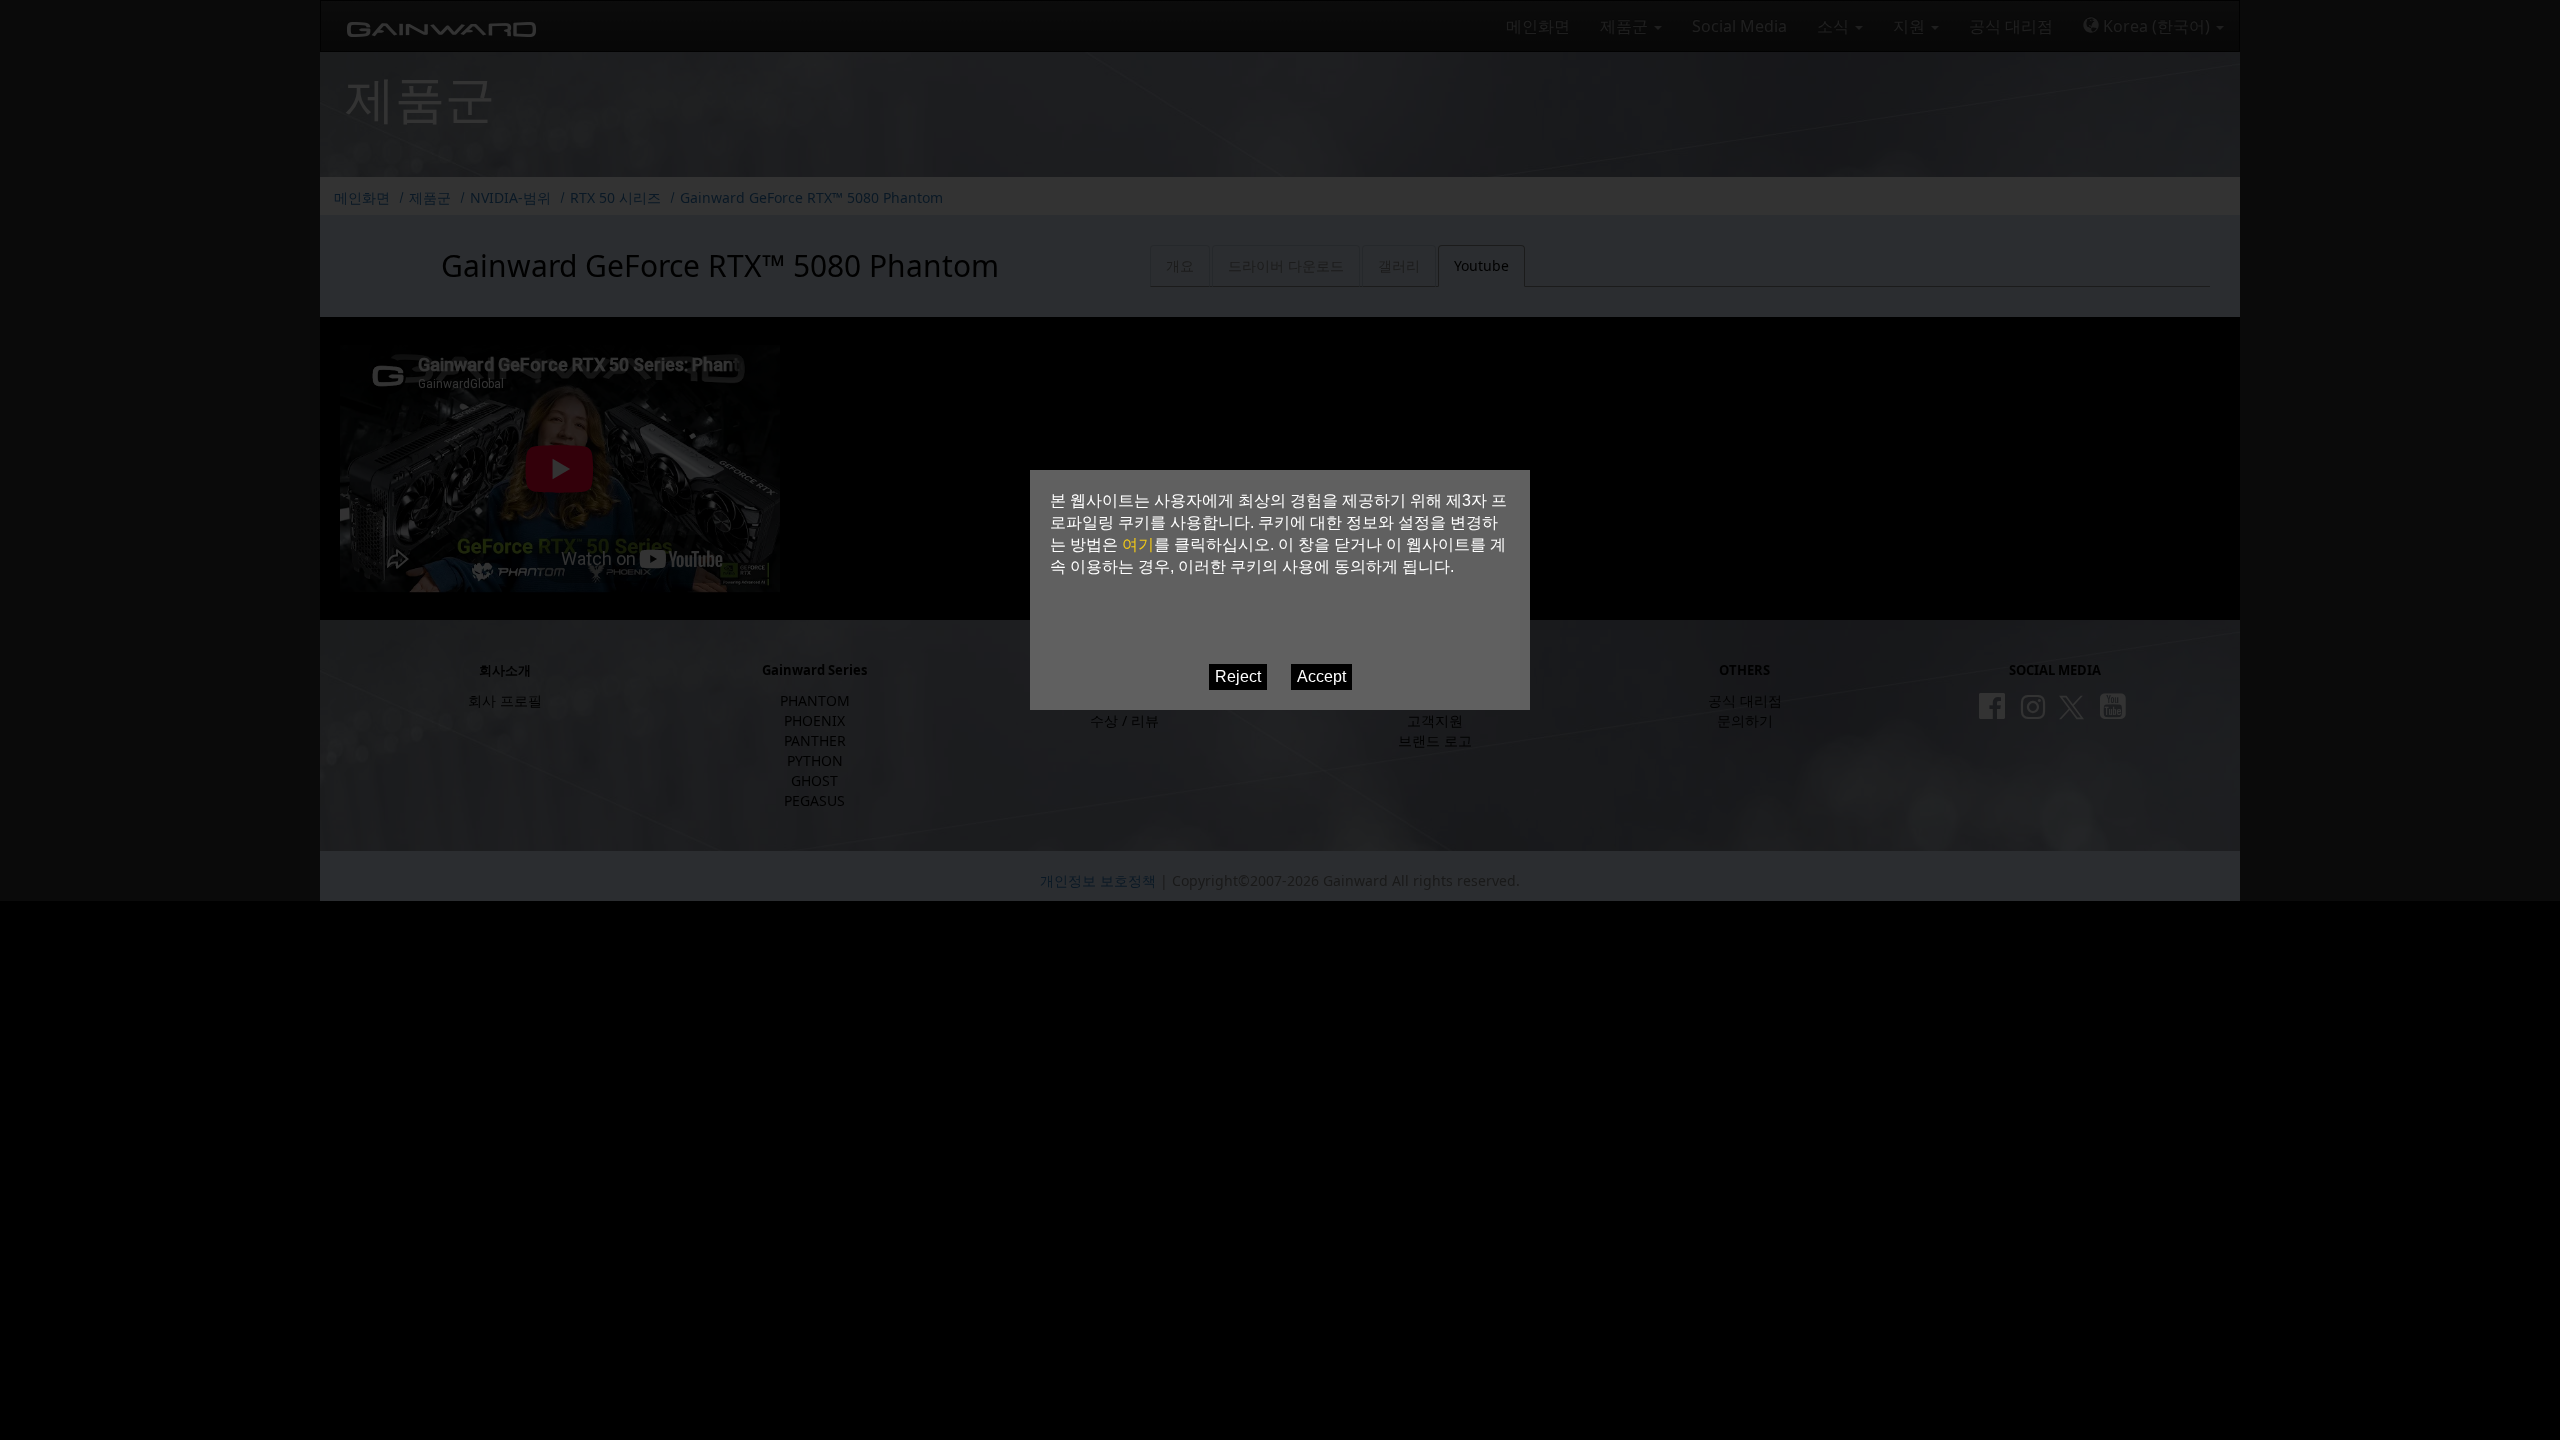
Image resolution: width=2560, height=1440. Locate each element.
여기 (1138, 544)
